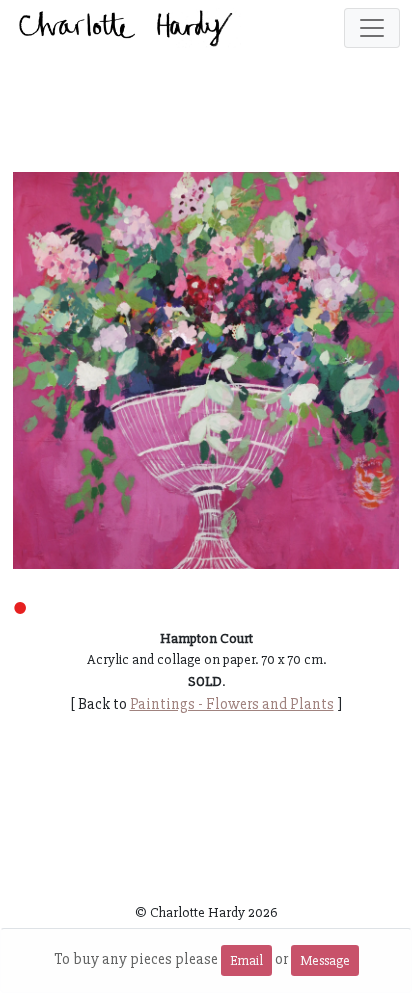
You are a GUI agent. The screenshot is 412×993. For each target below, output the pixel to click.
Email (246, 960)
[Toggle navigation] (372, 28)
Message (325, 960)
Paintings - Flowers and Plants (232, 704)
